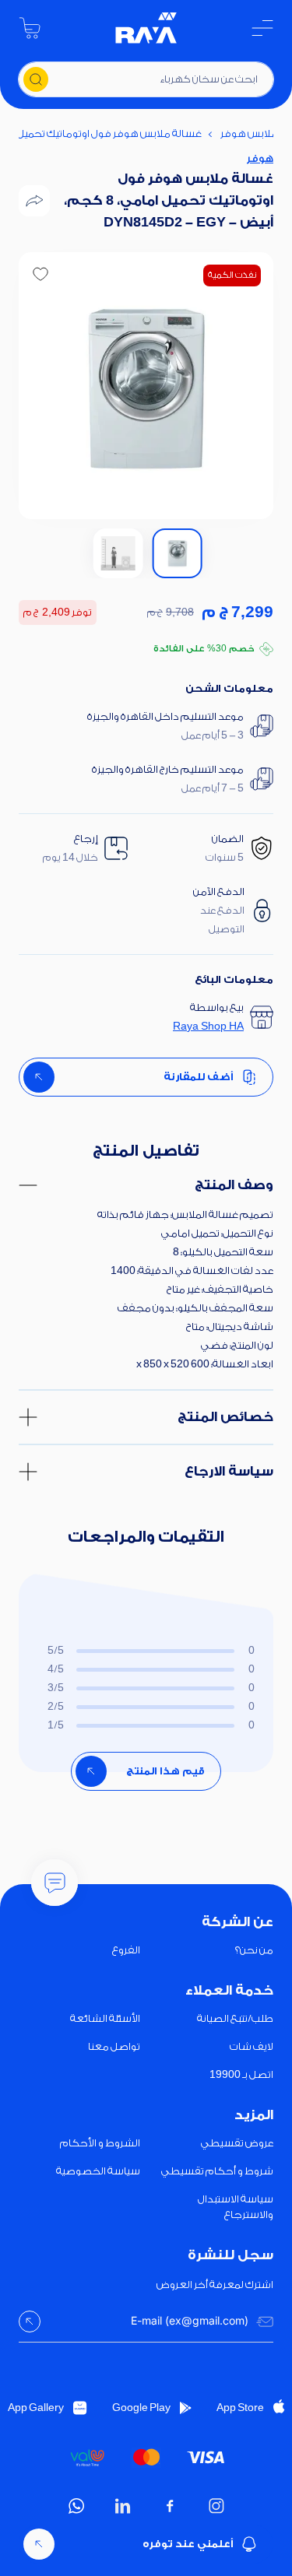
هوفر (260, 158)
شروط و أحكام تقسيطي (217, 2171)
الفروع (126, 1950)
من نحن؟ (254, 1950)
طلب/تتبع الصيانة (235, 2018)
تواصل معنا (114, 2046)
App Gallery (36, 2408)
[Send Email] (30, 2322)
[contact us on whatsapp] (76, 2506)
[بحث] (36, 79)
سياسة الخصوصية (98, 2171)
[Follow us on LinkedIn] (123, 2506)
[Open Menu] (262, 28)
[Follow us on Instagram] (216, 2506)
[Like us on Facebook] (170, 2506)
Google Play (141, 2408)
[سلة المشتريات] (30, 28)
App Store (240, 2408)
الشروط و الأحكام (100, 2143)
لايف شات (252, 2046)
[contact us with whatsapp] (55, 1883)
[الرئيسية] (146, 28)
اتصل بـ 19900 (241, 2074)
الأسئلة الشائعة (105, 2018)
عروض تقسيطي (237, 2143)
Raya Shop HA (208, 1026)
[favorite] (40, 274)
